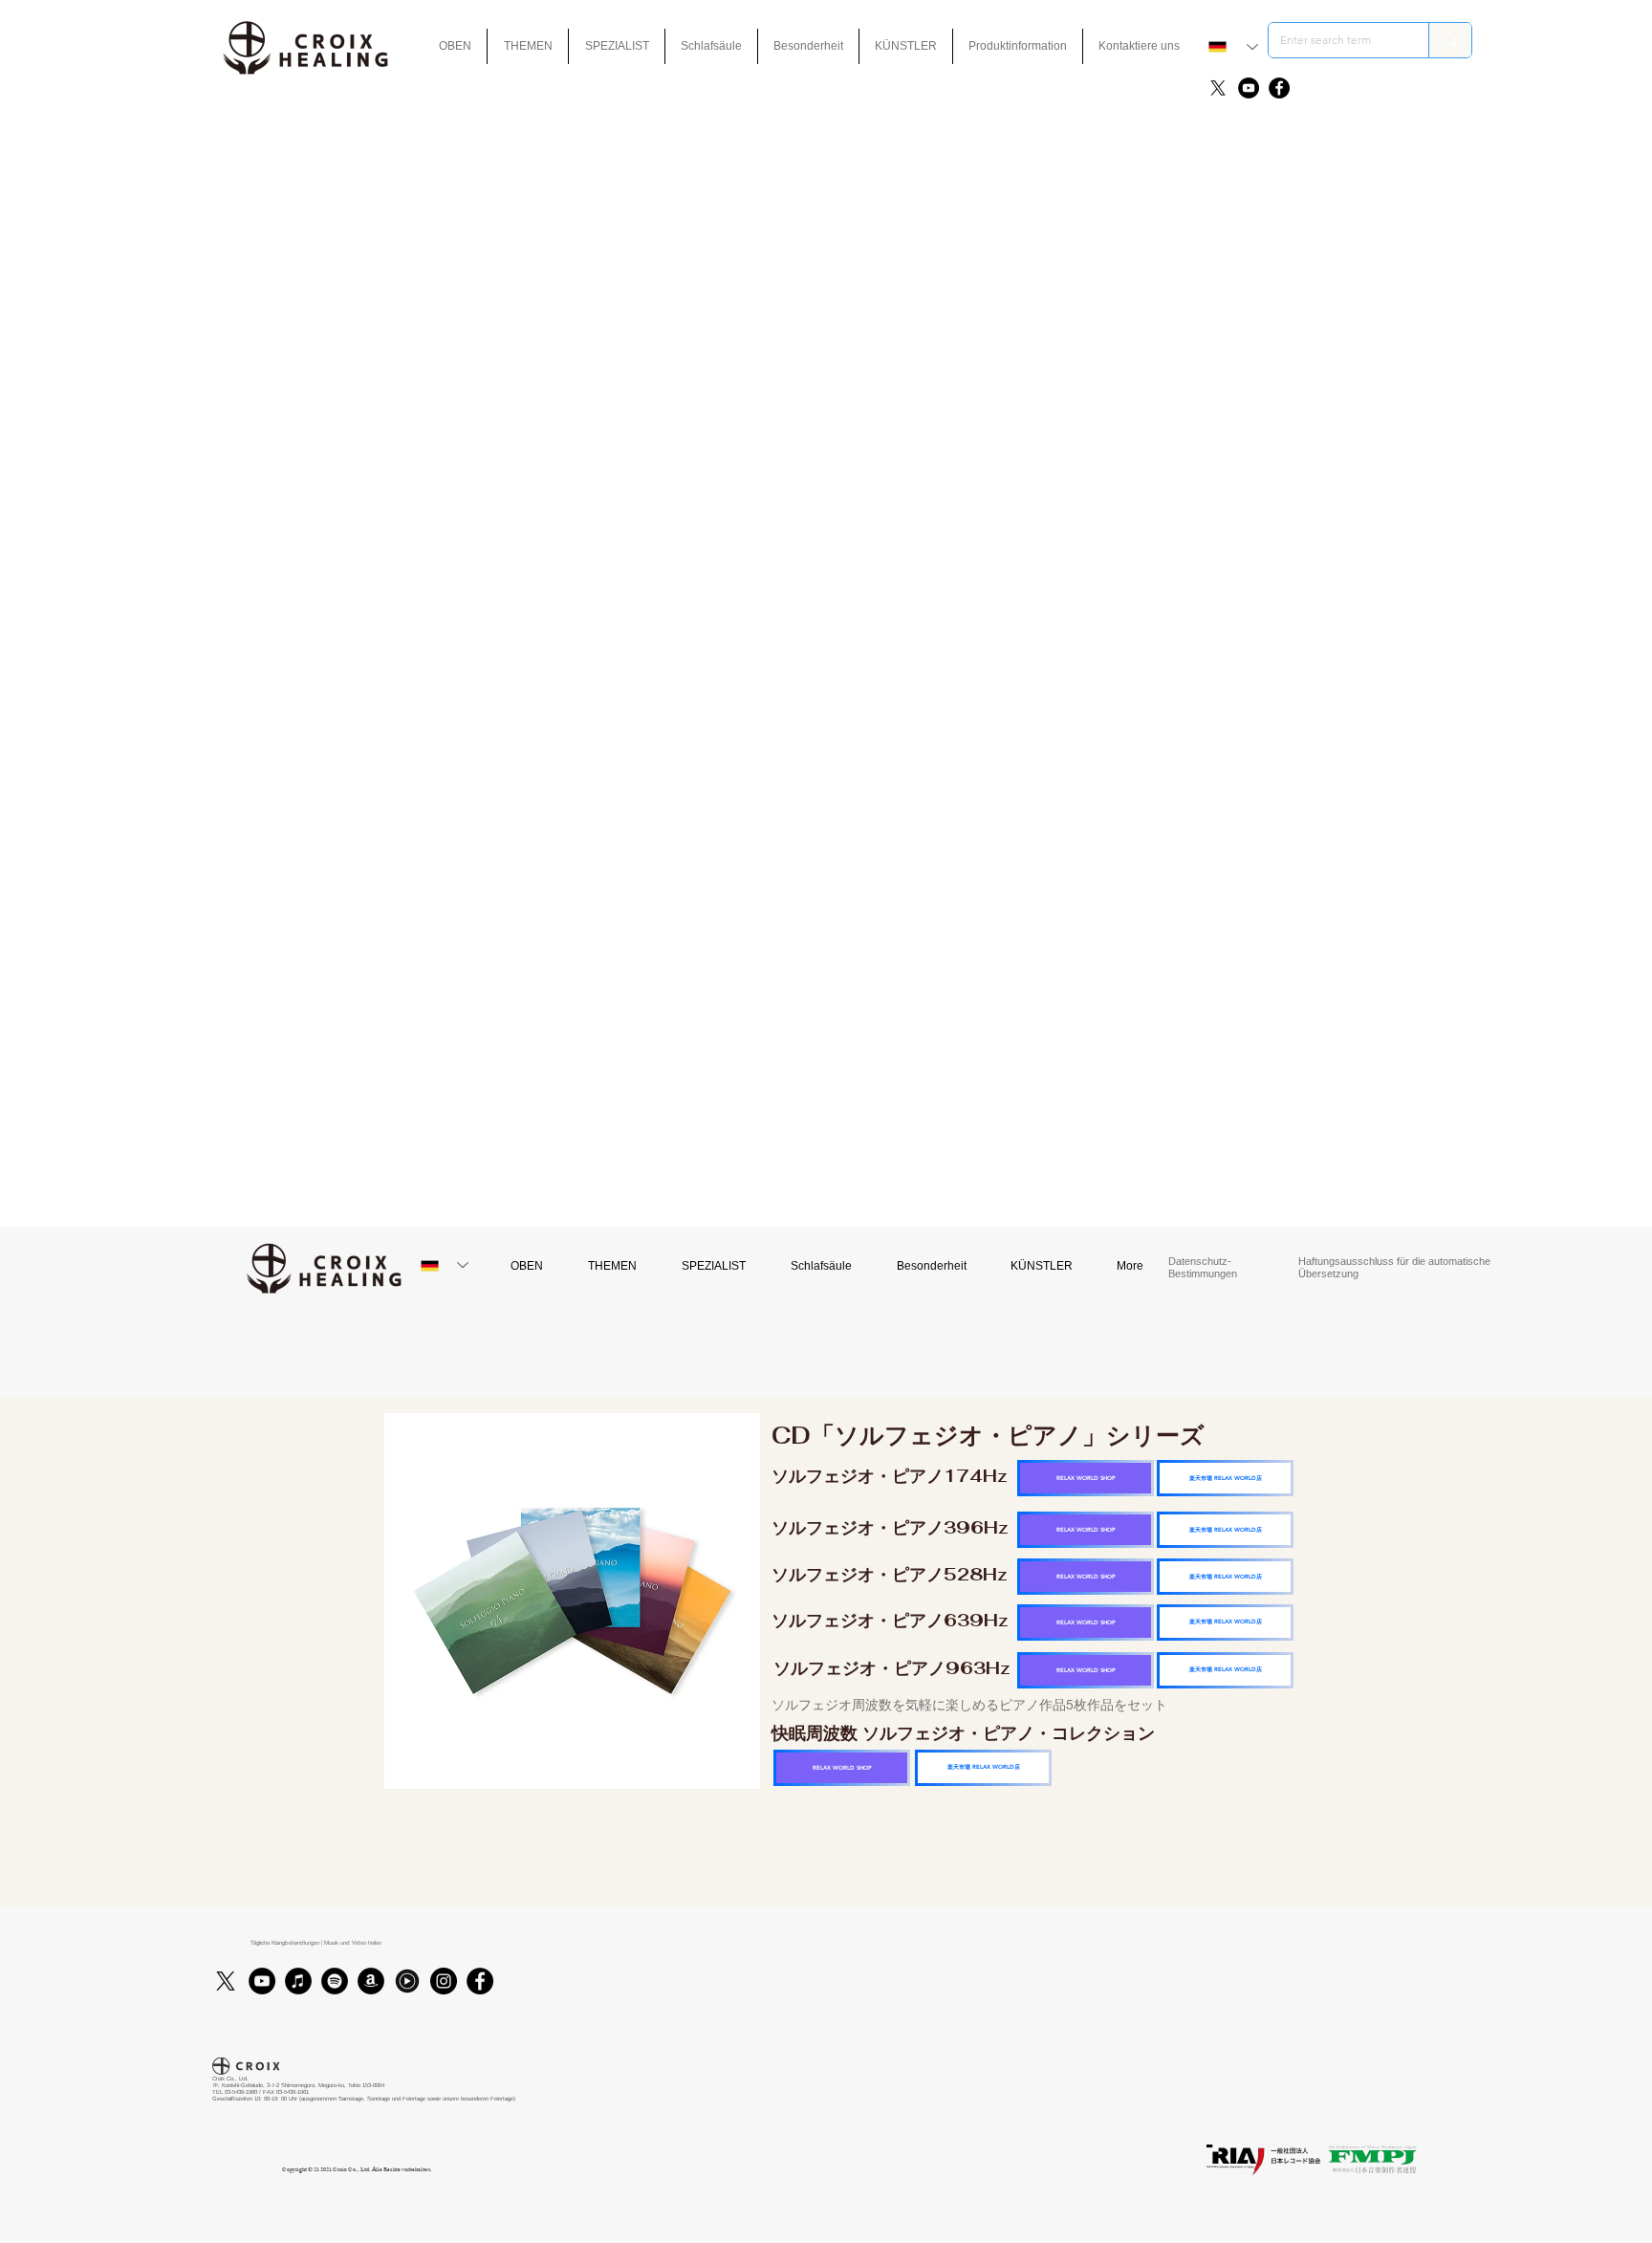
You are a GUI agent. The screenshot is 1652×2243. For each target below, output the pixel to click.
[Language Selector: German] (1233, 47)
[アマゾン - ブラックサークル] (371, 1981)
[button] (808, 46)
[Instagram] (444, 1981)
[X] (1218, 88)
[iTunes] (298, 1981)
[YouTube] (1249, 88)
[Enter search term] (1450, 40)
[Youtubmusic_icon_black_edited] (407, 1981)
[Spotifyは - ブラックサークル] (335, 1981)
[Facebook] (1279, 88)
